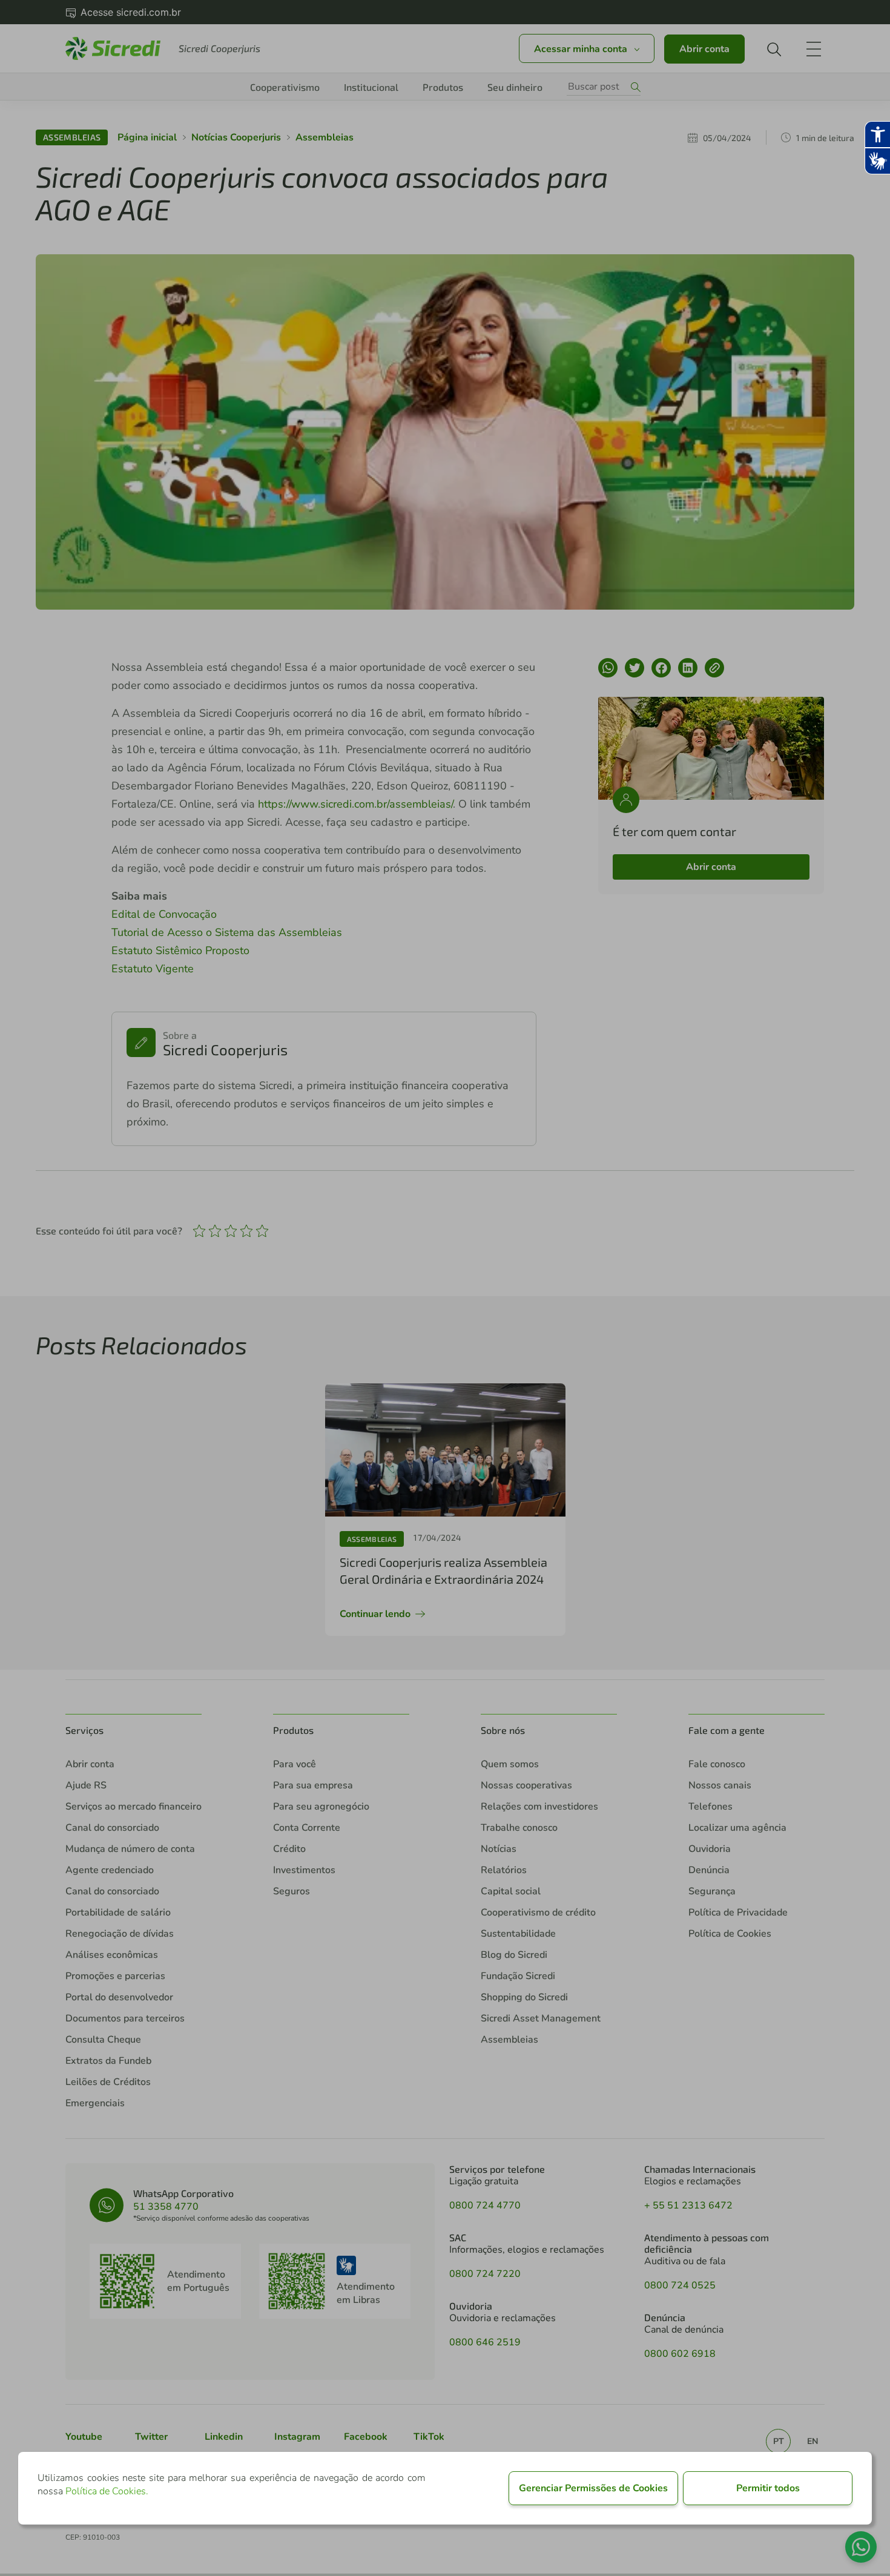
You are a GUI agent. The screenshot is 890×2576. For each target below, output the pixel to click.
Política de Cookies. (107, 2491)
